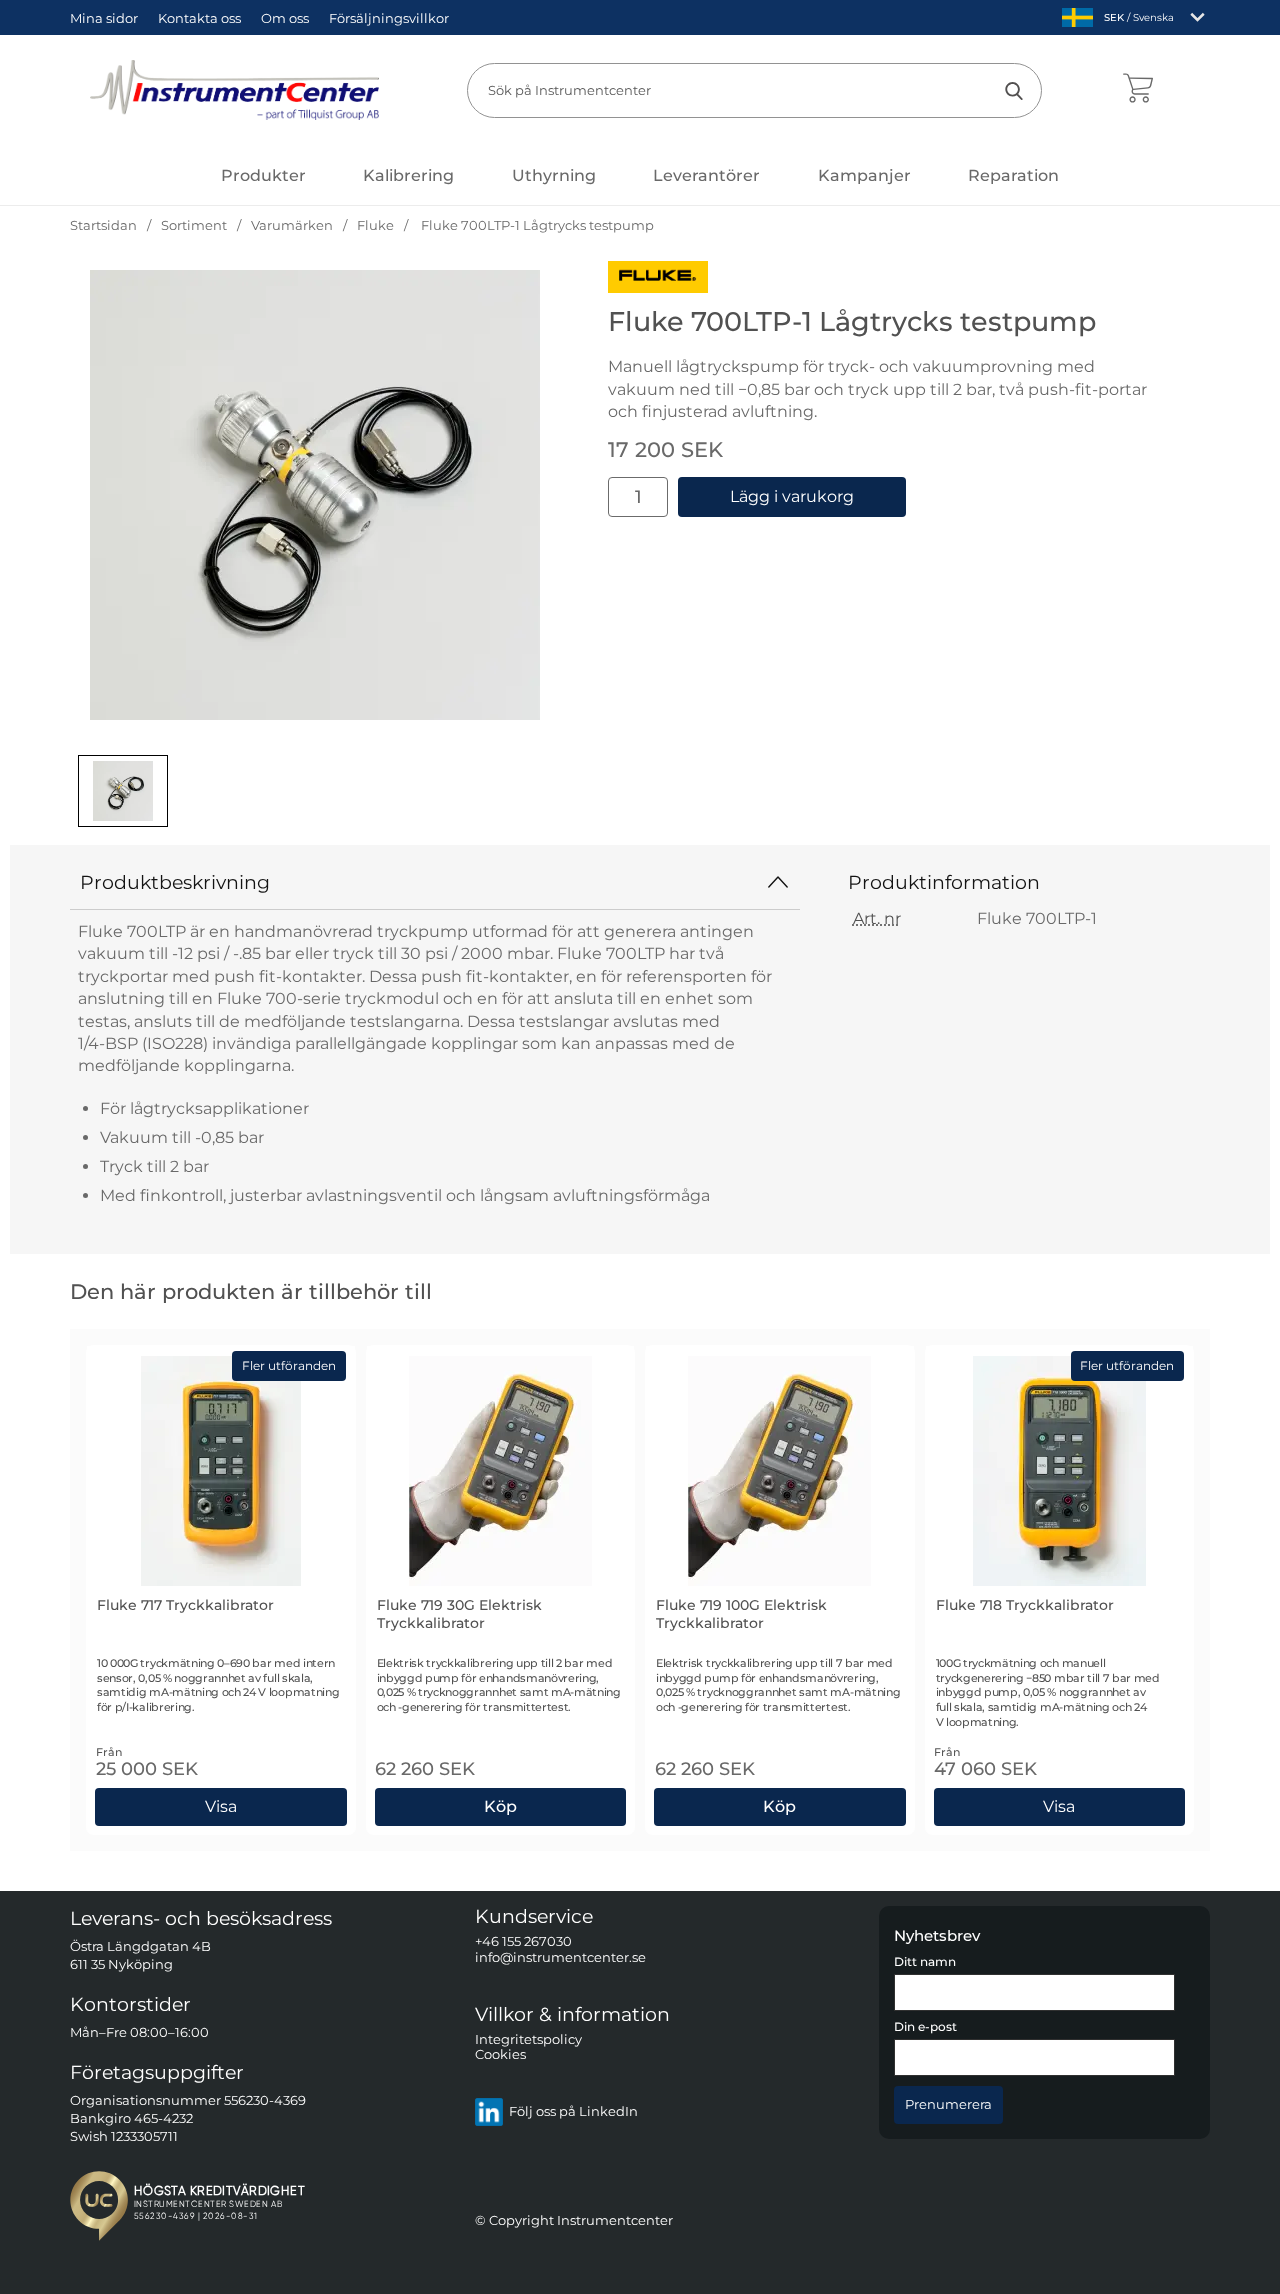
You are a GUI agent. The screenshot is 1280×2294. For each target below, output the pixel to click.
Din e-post (925, 2028)
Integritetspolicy (528, 2039)
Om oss (285, 18)
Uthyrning (554, 175)
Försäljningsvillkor (389, 18)
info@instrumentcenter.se (560, 1957)
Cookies (500, 2055)
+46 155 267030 (523, 1942)
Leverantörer (706, 175)
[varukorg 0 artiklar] (1137, 90)
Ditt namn (925, 1962)
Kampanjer (864, 175)
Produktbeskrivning (175, 882)
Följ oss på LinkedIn (573, 2112)
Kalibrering (408, 175)
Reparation (1013, 175)
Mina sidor (104, 18)
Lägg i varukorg (792, 496)
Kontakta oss (199, 18)
